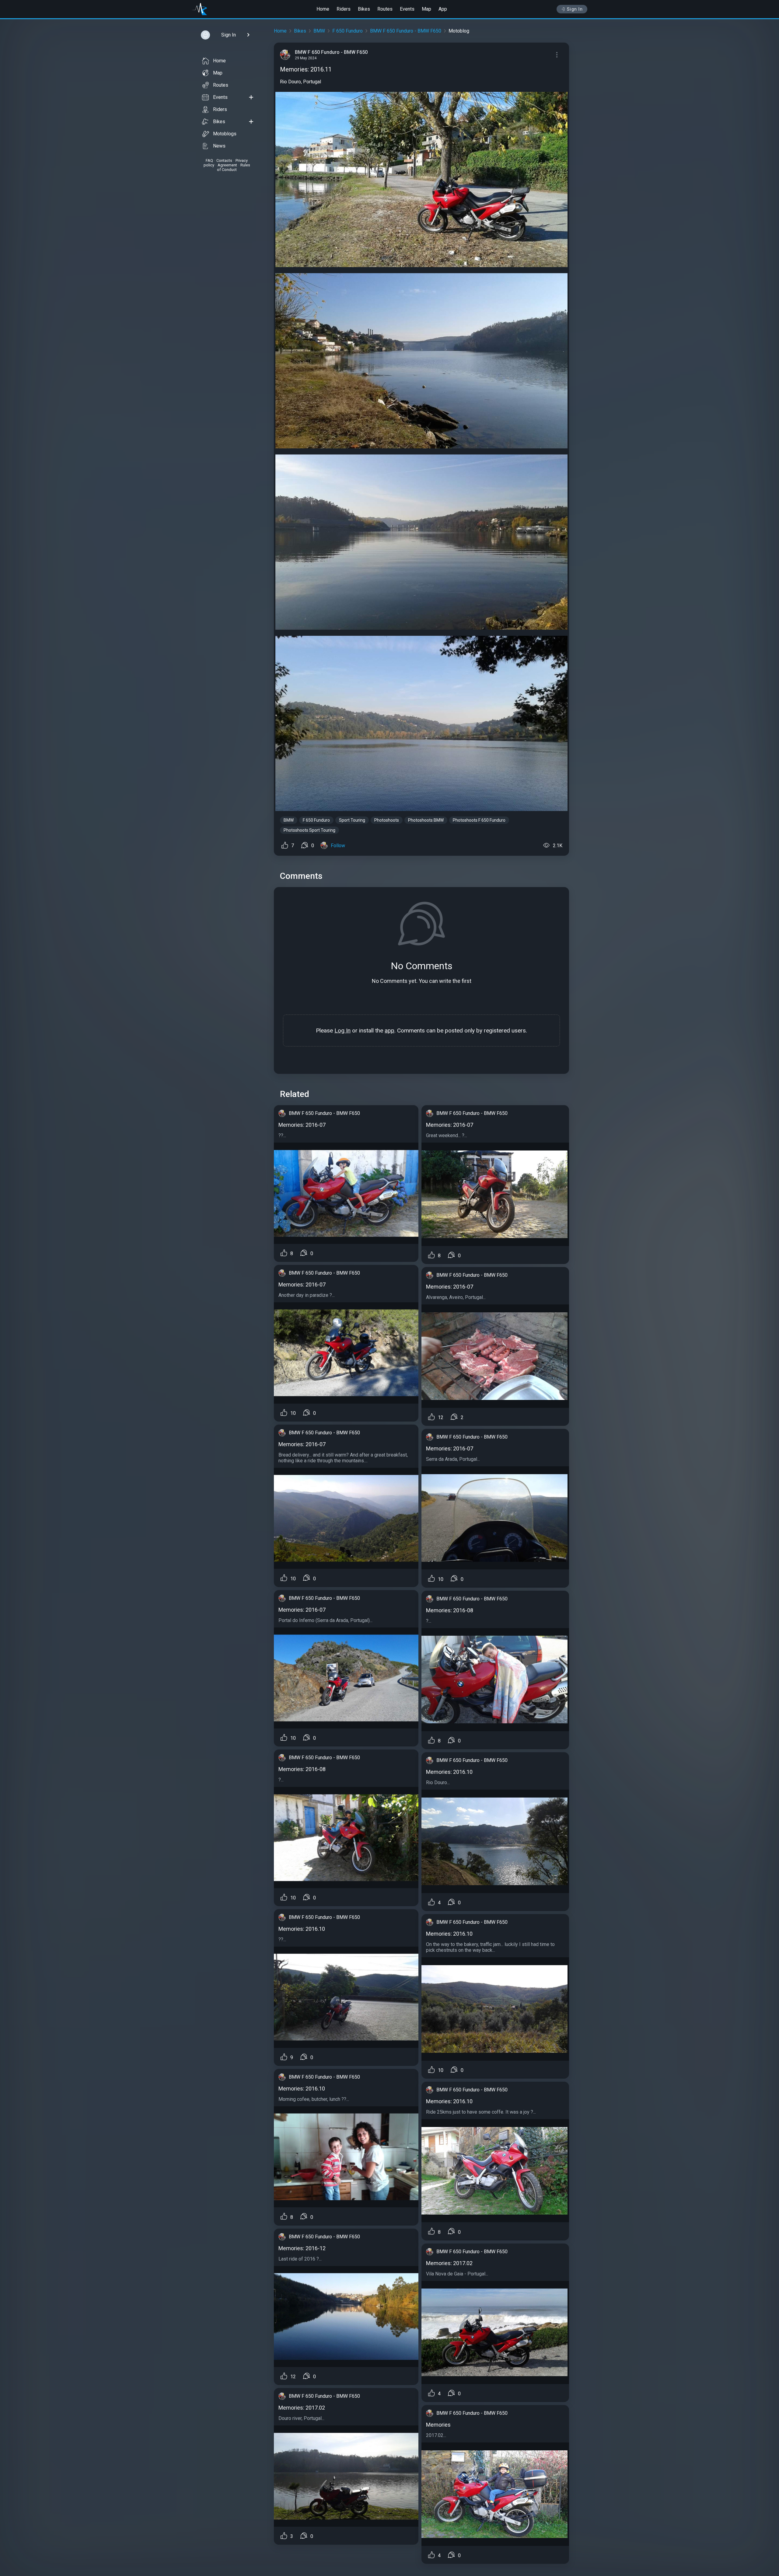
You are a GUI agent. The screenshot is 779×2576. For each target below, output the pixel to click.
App (443, 9)
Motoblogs (225, 134)
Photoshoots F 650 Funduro (479, 820)
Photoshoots (387, 820)
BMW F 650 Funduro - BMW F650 (406, 31)
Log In (342, 1030)
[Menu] (557, 55)
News (219, 146)
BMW (319, 31)
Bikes (364, 9)
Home (323, 9)
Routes (385, 9)
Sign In (575, 9)
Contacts (224, 160)
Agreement (227, 165)
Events (407, 9)
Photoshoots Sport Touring (309, 830)
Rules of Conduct (234, 167)
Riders (344, 9)
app (389, 1030)
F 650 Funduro (348, 31)
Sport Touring (352, 820)
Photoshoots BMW (426, 820)
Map (426, 9)
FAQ (209, 160)
